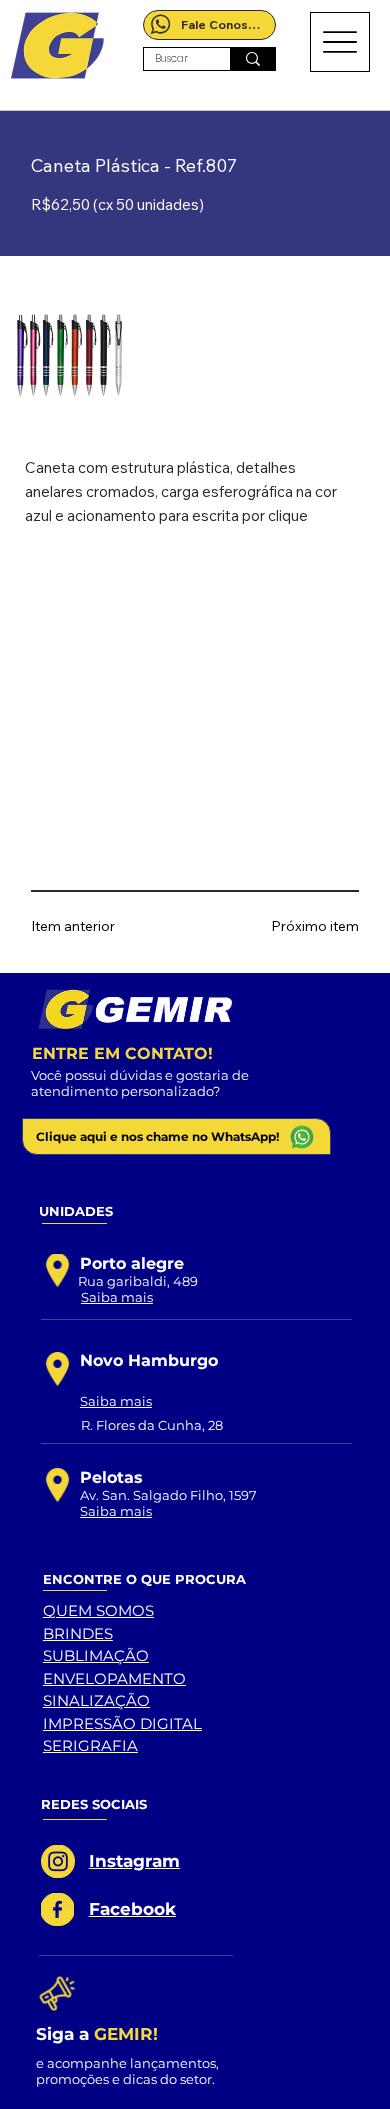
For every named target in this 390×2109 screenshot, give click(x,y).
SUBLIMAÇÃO (96, 1655)
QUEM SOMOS (98, 1610)
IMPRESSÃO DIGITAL (122, 1723)
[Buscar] (252, 59)
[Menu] (340, 42)
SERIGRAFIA (90, 1745)
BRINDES (78, 1633)
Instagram (134, 1861)
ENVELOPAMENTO (114, 1678)
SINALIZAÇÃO (96, 1700)
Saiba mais (117, 1297)
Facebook (132, 1909)
